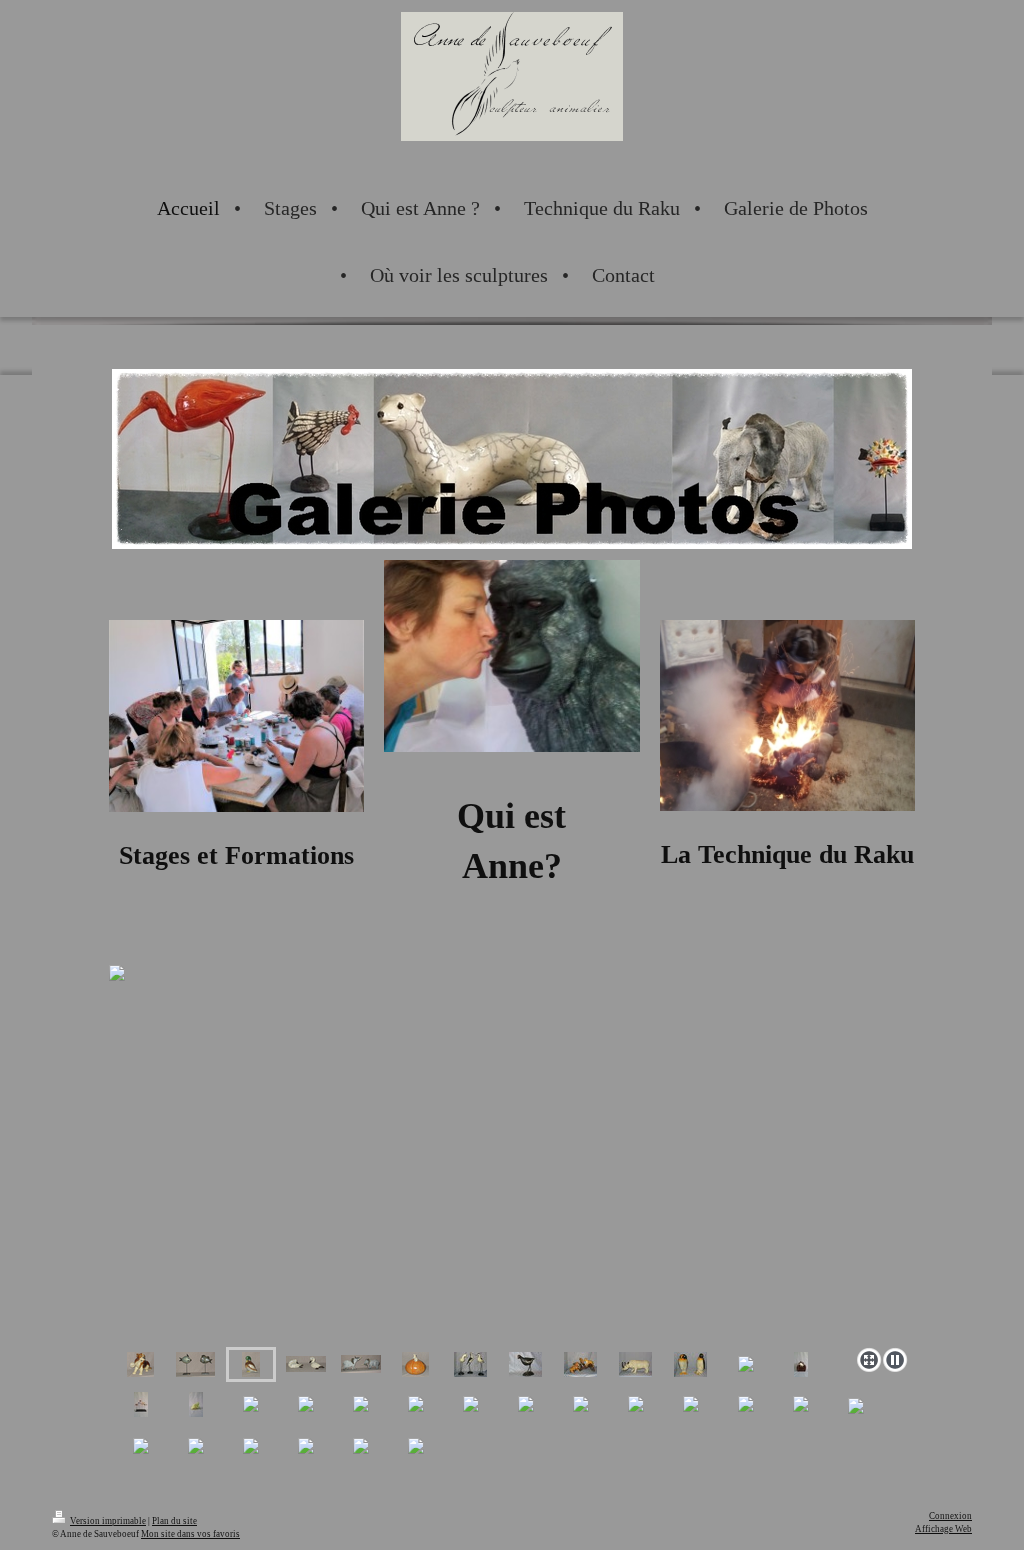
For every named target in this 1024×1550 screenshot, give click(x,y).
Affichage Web (943, 1529)
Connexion (950, 1516)
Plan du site (174, 1521)
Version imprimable (108, 1521)
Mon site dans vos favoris (190, 1534)
